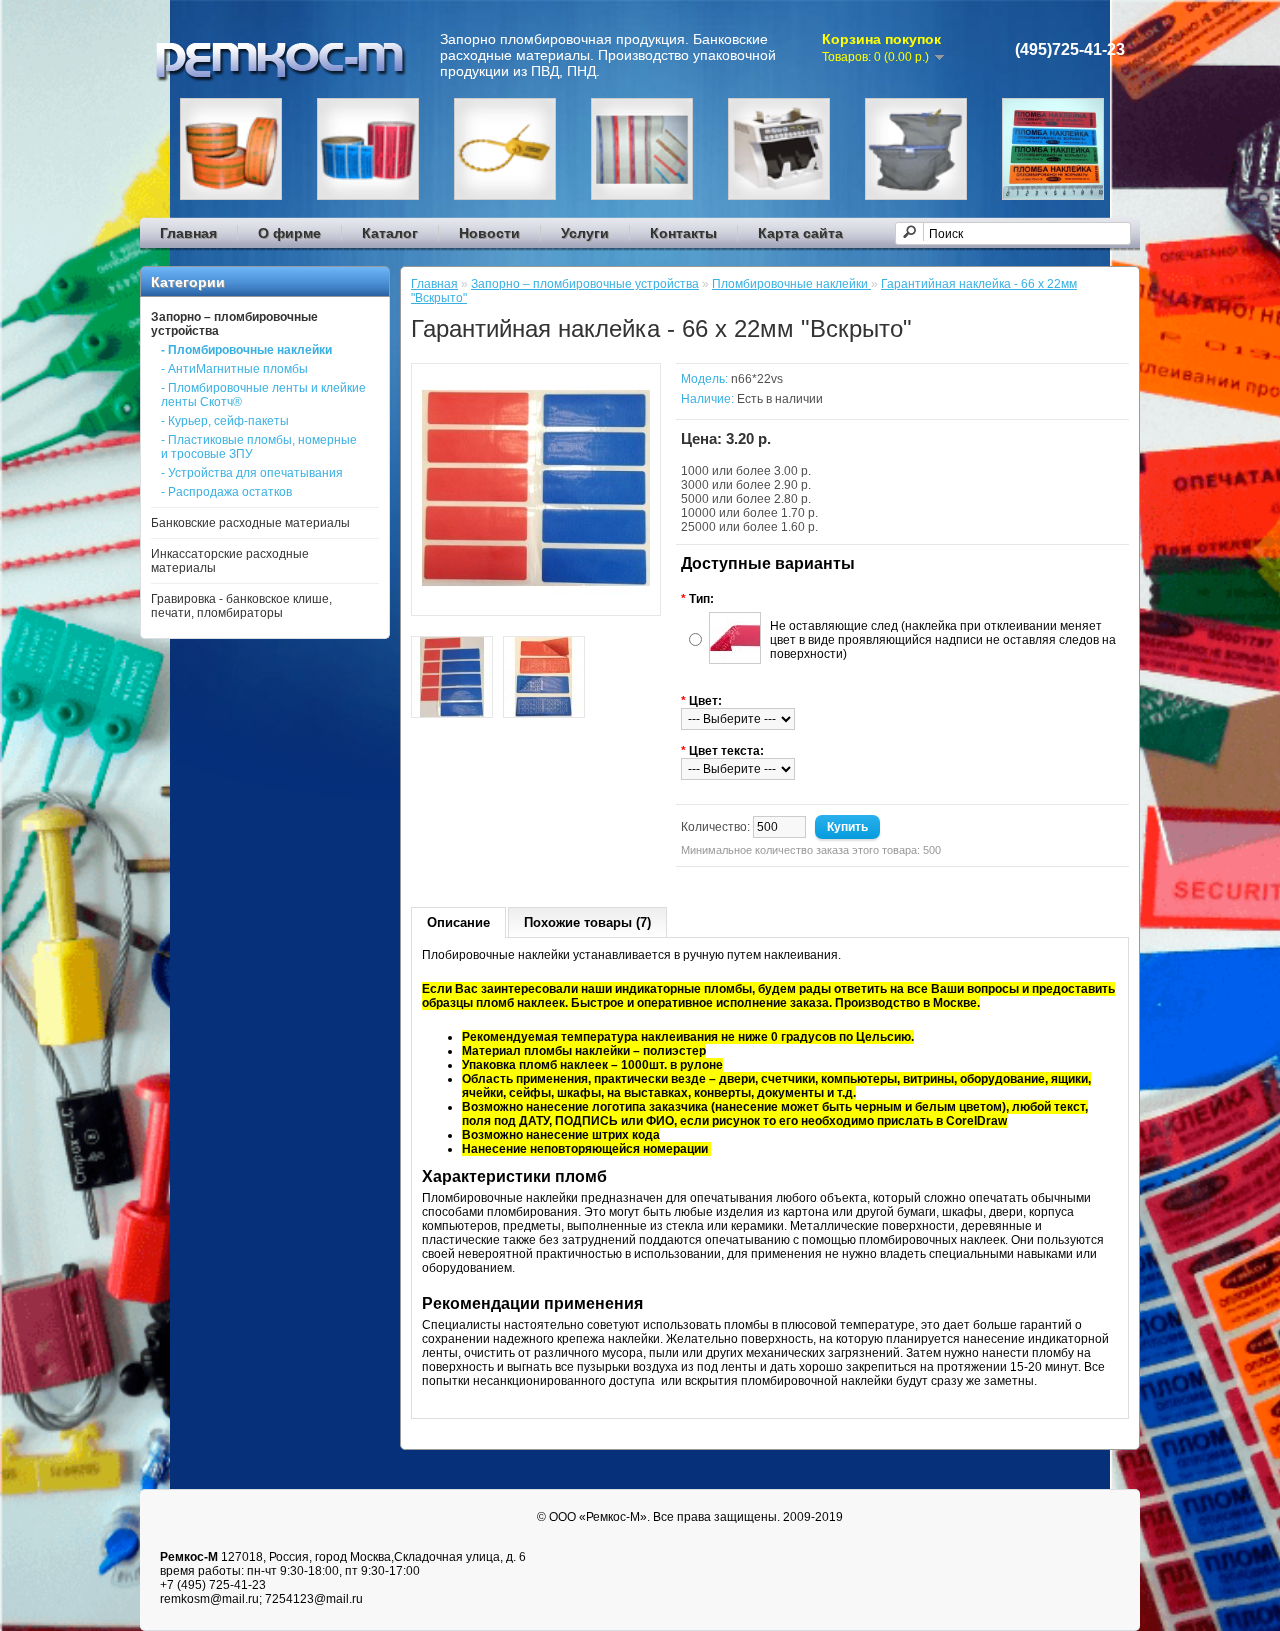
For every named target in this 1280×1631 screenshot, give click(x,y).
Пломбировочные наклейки (791, 284)
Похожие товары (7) (587, 922)
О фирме (289, 233)
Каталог (390, 233)
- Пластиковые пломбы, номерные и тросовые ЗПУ (259, 447)
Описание (458, 922)
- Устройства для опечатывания (252, 473)
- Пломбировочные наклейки (246, 350)
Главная (188, 233)
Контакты (683, 233)
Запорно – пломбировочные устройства (585, 284)
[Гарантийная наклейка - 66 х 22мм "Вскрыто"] (536, 598)
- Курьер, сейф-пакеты (225, 421)
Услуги (585, 233)
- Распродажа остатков (226, 492)
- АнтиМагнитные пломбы (234, 369)
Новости (489, 233)
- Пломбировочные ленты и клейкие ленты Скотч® (263, 395)
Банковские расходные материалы (250, 523)
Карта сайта (800, 233)
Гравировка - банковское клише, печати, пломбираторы (241, 606)
